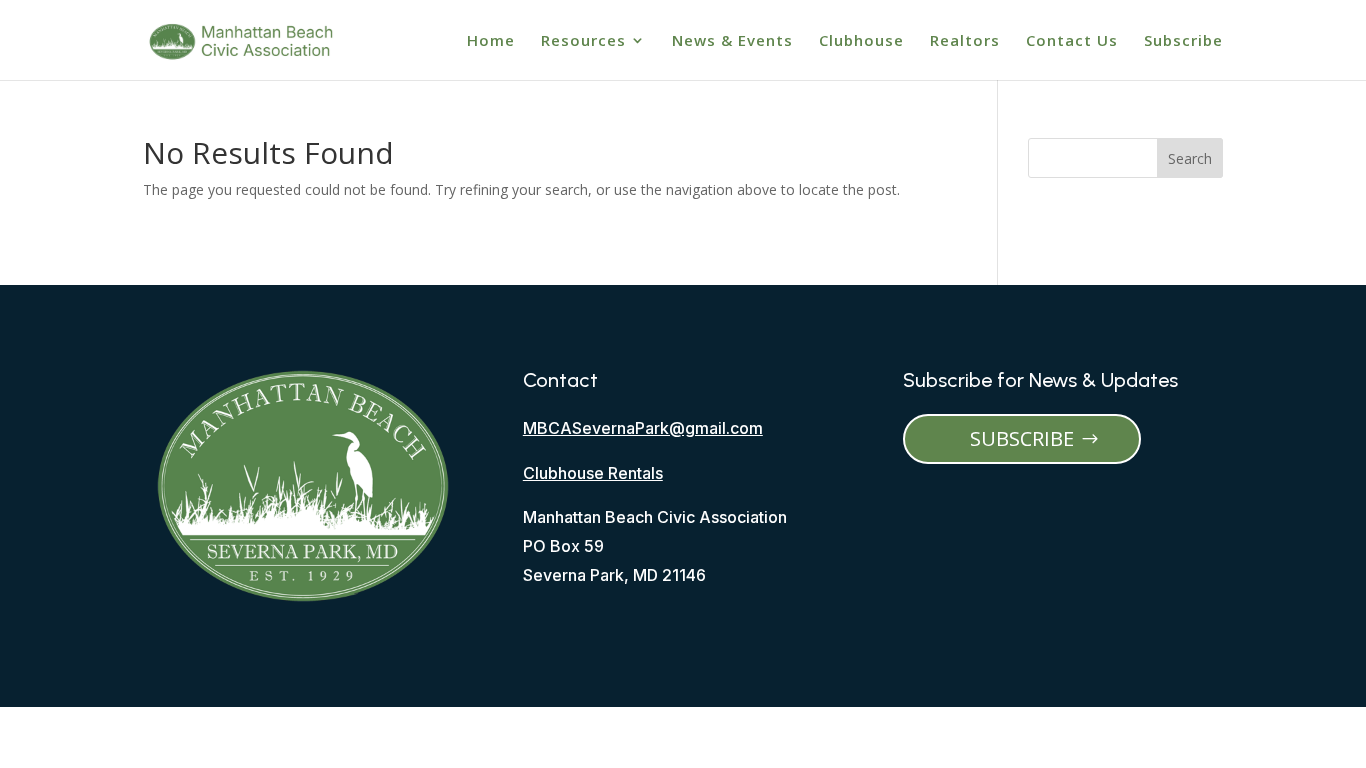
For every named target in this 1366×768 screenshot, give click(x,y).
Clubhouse (861, 41)
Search (1190, 158)
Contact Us (1072, 41)
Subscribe (1183, 41)
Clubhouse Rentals (593, 473)
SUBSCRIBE (1022, 438)
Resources (583, 41)
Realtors (965, 41)
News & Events (732, 41)
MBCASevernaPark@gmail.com (643, 428)
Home (491, 41)
